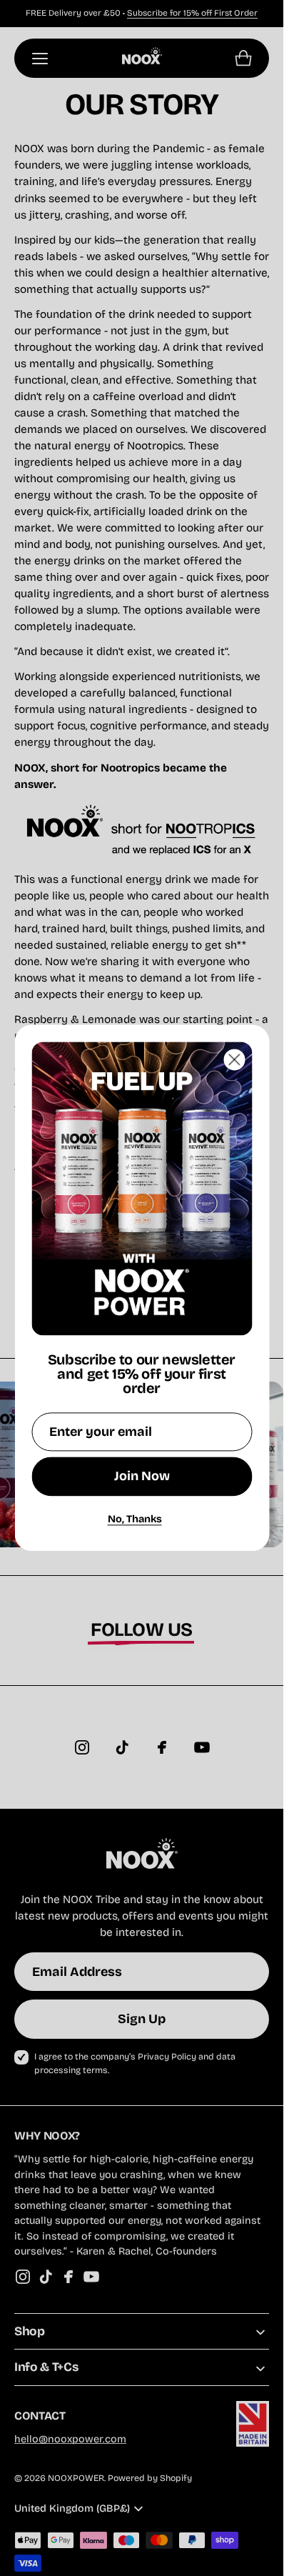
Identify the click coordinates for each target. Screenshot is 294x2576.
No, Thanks (135, 1519)
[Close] (234, 1059)
